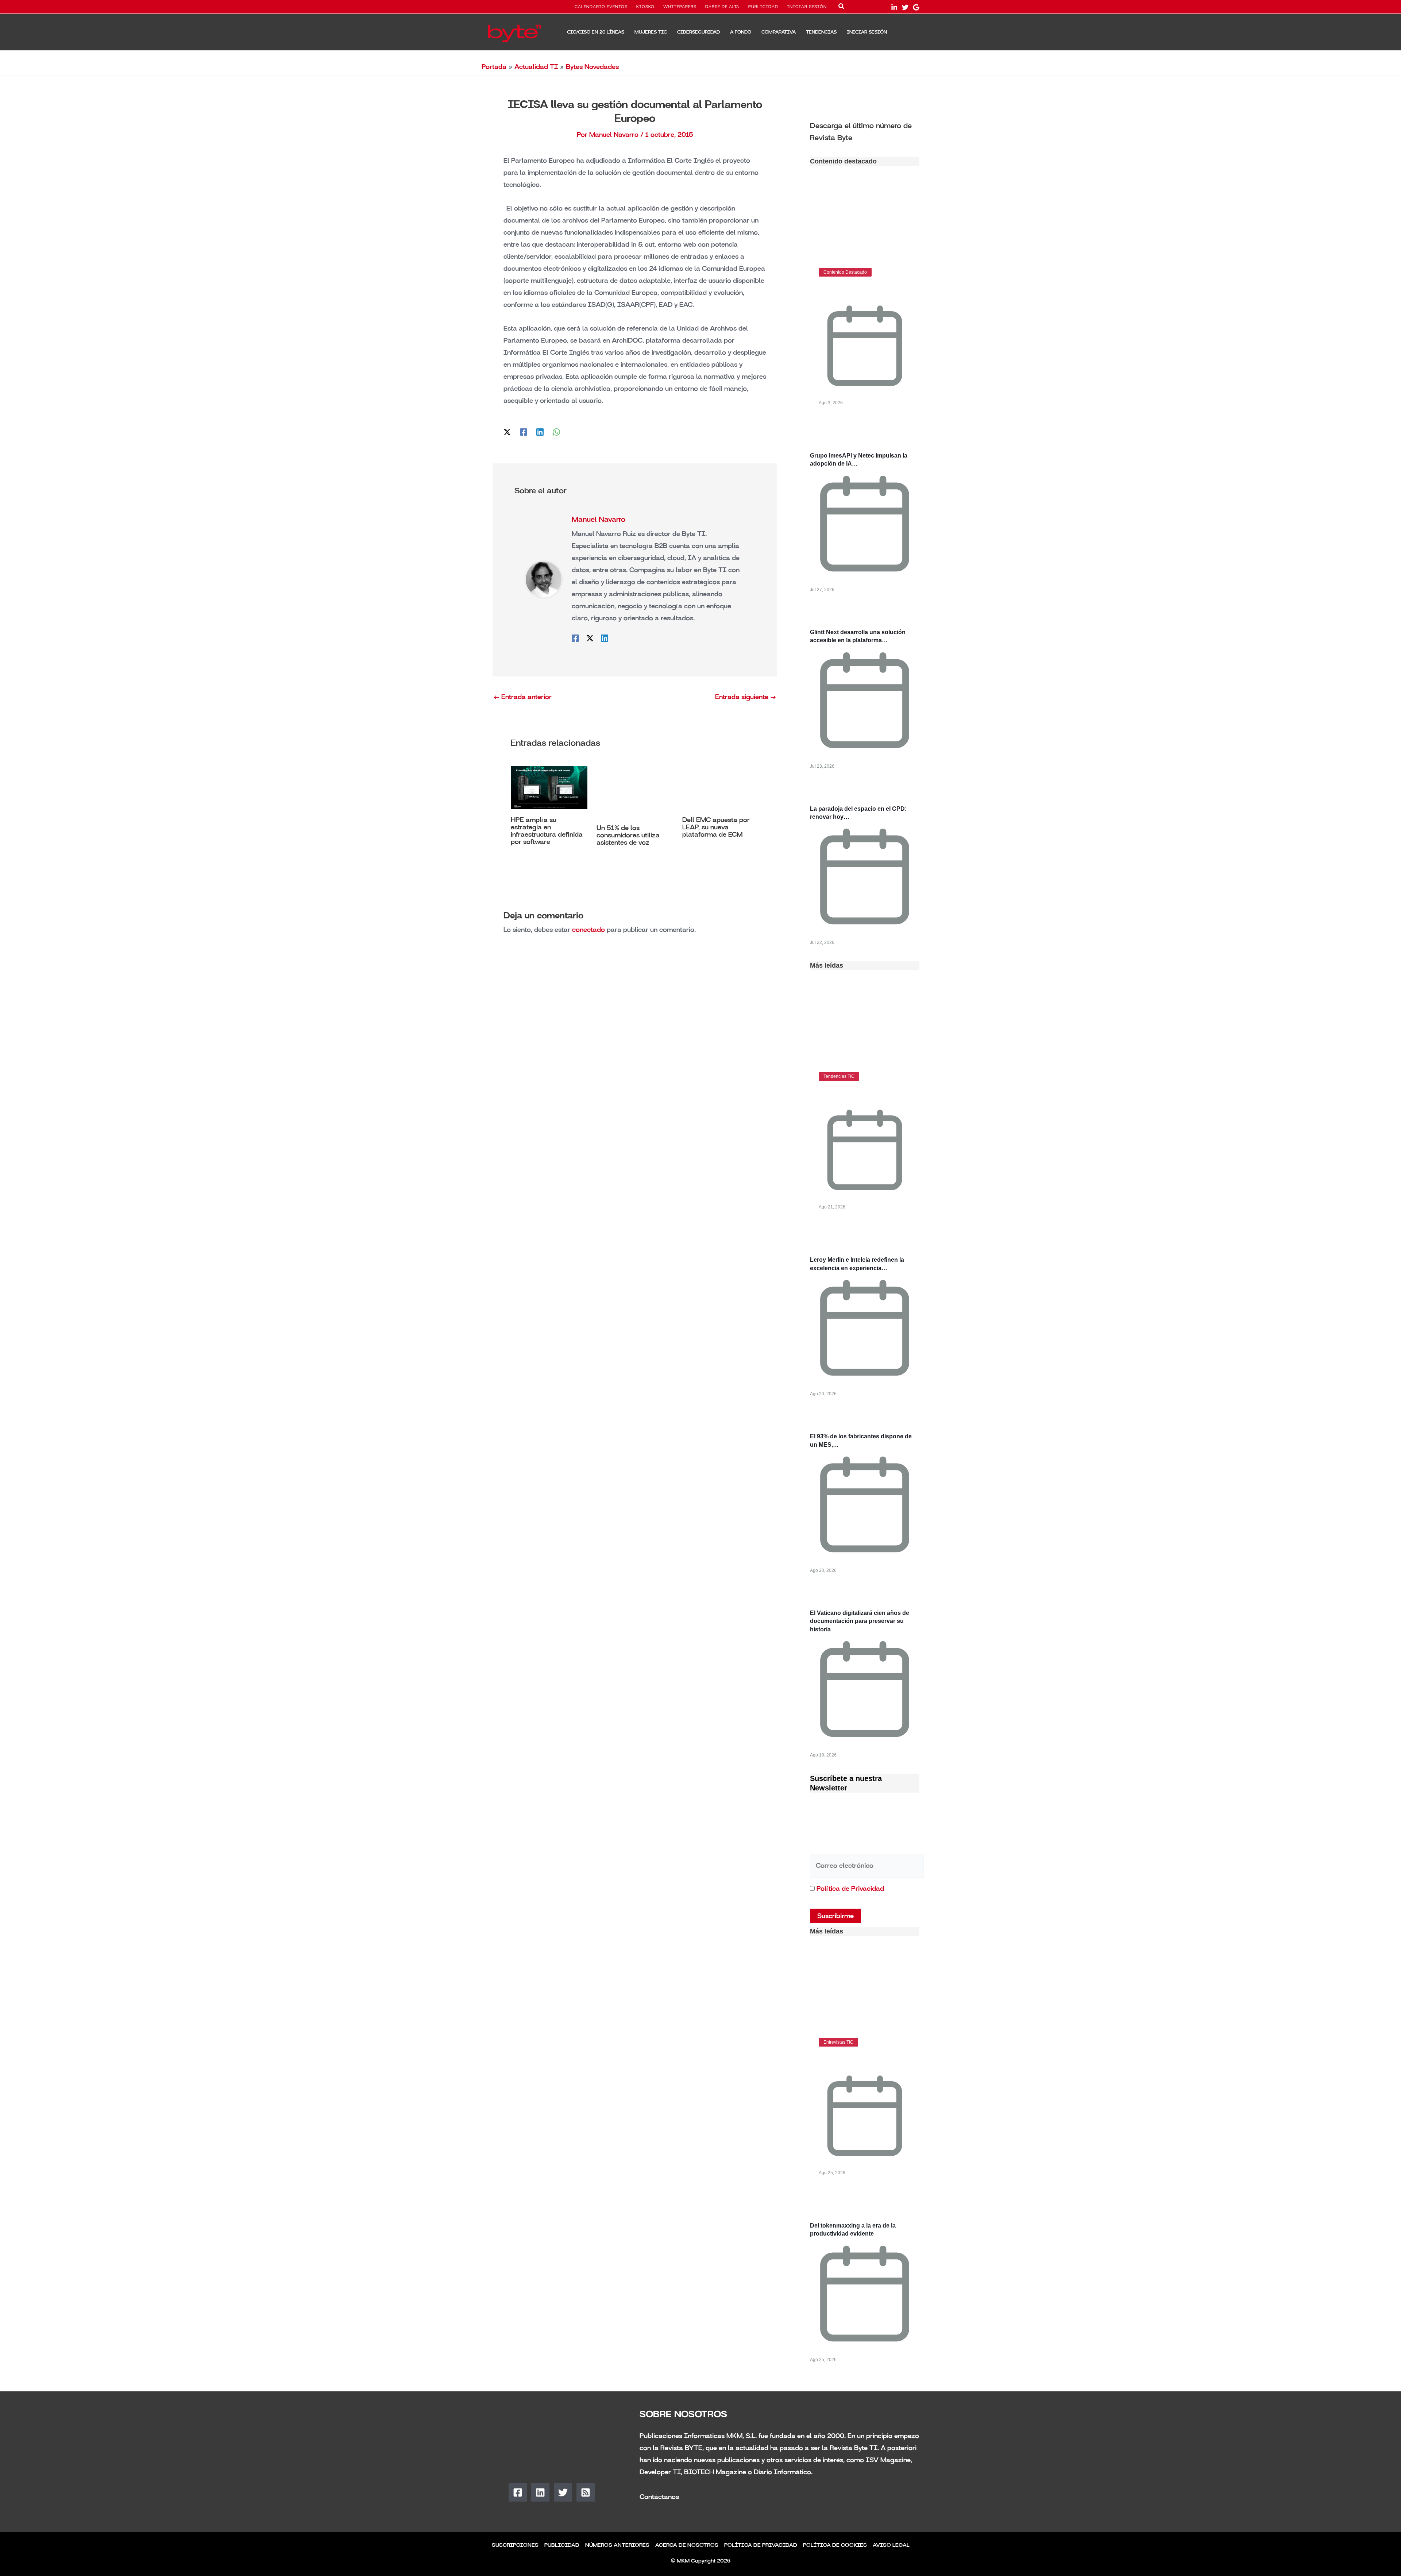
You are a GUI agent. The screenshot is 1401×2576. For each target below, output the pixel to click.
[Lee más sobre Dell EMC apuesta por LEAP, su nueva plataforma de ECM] (721, 787)
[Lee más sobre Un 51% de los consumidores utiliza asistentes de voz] (635, 791)
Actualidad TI (536, 67)
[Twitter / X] (507, 432)
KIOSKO (645, 7)
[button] (842, 8)
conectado (588, 930)
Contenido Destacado (845, 272)
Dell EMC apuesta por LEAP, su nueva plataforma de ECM (716, 827)
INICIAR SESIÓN (807, 7)
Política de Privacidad (850, 1889)
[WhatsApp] (556, 432)
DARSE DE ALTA (722, 7)
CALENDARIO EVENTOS (601, 7)
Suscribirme (835, 1916)
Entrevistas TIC (838, 2042)
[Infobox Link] (865, 131)
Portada (494, 67)
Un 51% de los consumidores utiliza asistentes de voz (628, 835)
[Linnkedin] (894, 7)
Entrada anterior (522, 697)
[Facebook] (524, 432)
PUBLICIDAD (763, 7)
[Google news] (916, 7)
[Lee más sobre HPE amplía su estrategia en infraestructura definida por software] (549, 787)
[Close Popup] (955, 2479)
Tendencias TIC (839, 1076)
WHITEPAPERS (680, 7)
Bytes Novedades (592, 67)
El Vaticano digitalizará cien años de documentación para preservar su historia (860, 1621)
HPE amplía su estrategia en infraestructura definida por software (547, 831)
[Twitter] (905, 7)
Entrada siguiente (746, 697)
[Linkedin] (540, 432)
